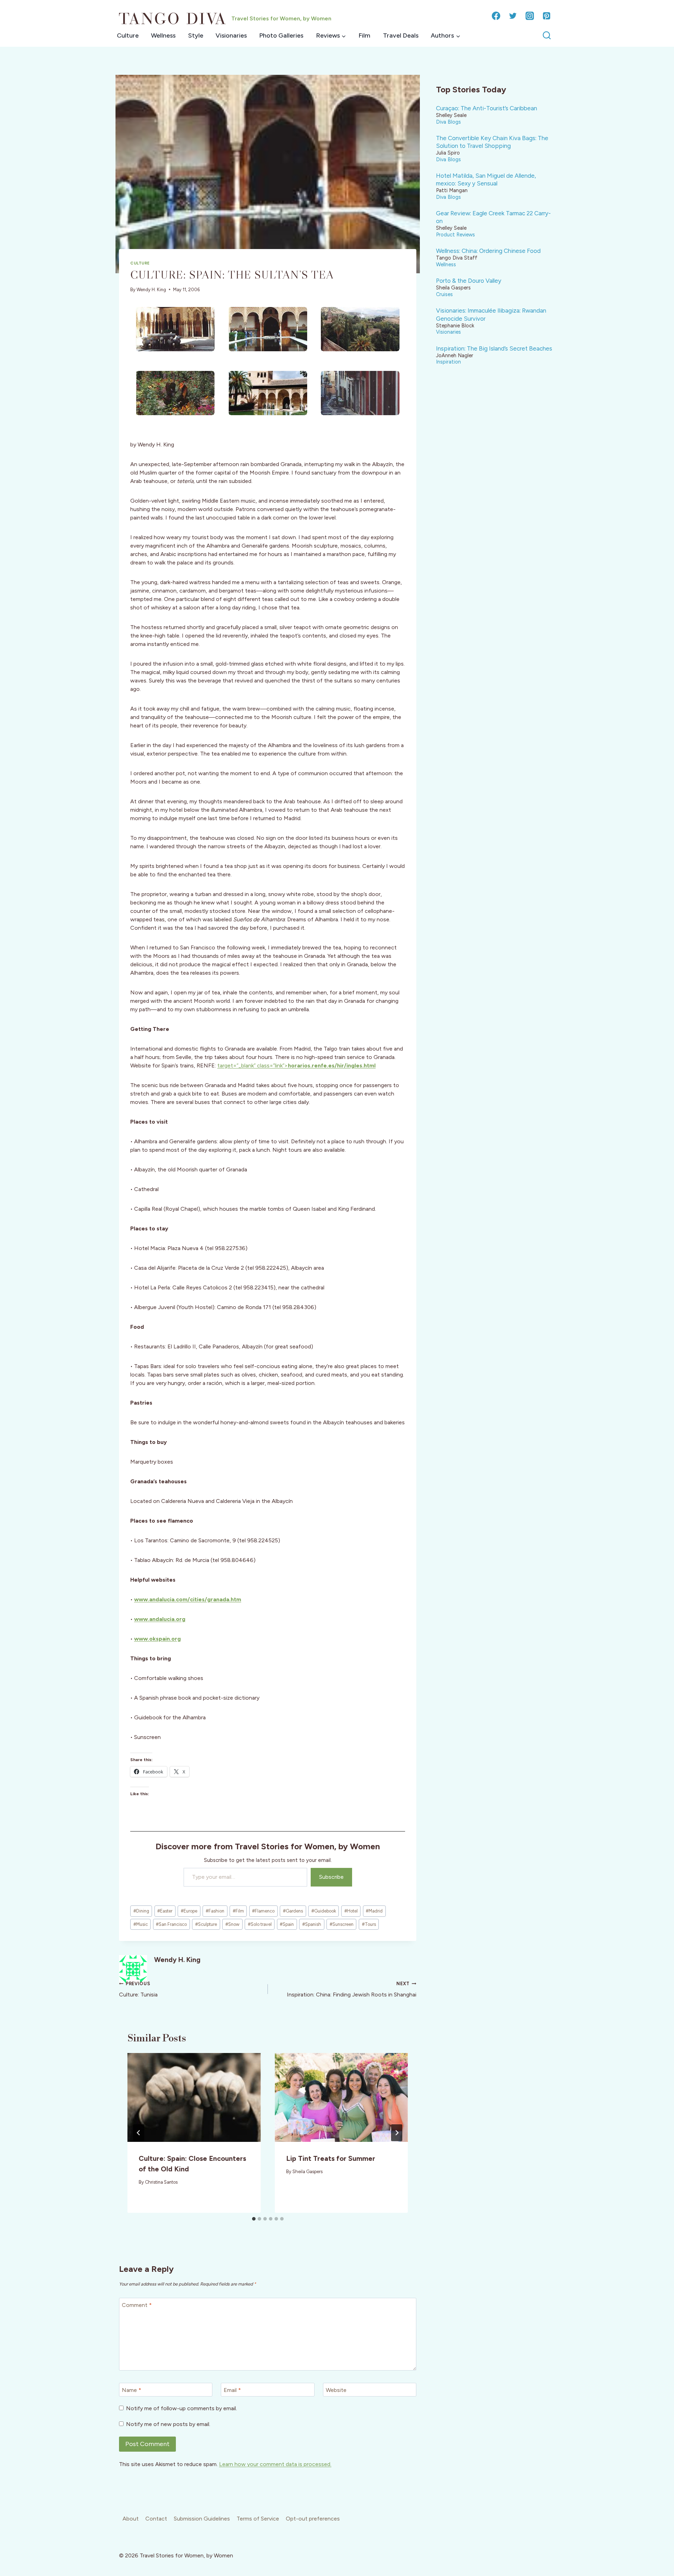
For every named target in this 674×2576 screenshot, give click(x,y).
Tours (369, 1924)
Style (196, 35)
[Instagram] (530, 16)
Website (336, 2390)
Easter (165, 1911)
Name (131, 2390)
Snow (232, 1924)
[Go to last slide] (139, 2133)
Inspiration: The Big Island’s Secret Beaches (494, 348)
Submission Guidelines (202, 2519)
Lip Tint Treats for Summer (331, 2158)
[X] (513, 16)
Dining (141, 1911)
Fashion (215, 1911)
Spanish (312, 1924)
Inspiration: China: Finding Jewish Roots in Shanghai (352, 1989)
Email (232, 2390)
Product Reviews (455, 235)
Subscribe (331, 1877)
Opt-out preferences (313, 2519)
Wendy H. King (151, 290)
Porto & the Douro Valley (469, 281)
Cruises (444, 294)
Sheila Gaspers (308, 2172)
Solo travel (260, 1924)
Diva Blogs (448, 122)
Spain (287, 1924)
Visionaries (231, 35)
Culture (128, 35)
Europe (189, 1911)
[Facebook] (496, 16)
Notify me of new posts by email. (168, 2424)
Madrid (374, 1911)
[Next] (397, 2133)
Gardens (293, 1911)
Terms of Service (258, 2519)
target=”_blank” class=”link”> (296, 1065)
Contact (156, 2519)
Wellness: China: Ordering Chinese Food (488, 251)
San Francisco (171, 1924)
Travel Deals (401, 35)
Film (364, 35)
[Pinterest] (547, 16)
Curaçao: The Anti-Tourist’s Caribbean (487, 108)
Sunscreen (342, 1924)
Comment (137, 2305)
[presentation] (194, 2097)
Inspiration (448, 362)
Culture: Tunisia (138, 1989)
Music (141, 1924)
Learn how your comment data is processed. (275, 2464)
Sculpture (206, 1924)
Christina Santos (161, 2182)
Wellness (163, 35)
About (131, 2519)
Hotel (351, 1911)
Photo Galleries (281, 35)
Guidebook (324, 1911)
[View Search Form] (547, 36)
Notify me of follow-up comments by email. (181, 2408)
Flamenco (263, 1911)
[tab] (254, 2219)
